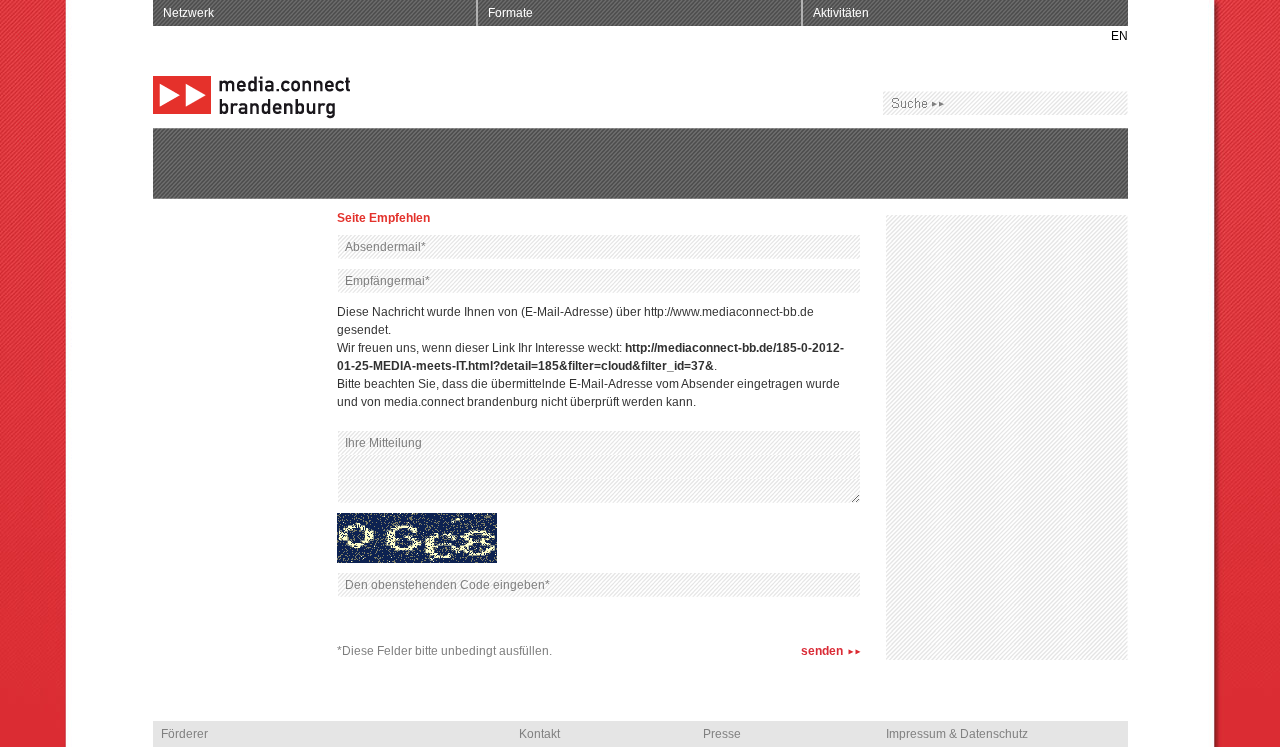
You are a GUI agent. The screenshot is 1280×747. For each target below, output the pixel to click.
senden (822, 651)
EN (1119, 36)
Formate (510, 13)
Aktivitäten (841, 13)
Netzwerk (188, 13)
